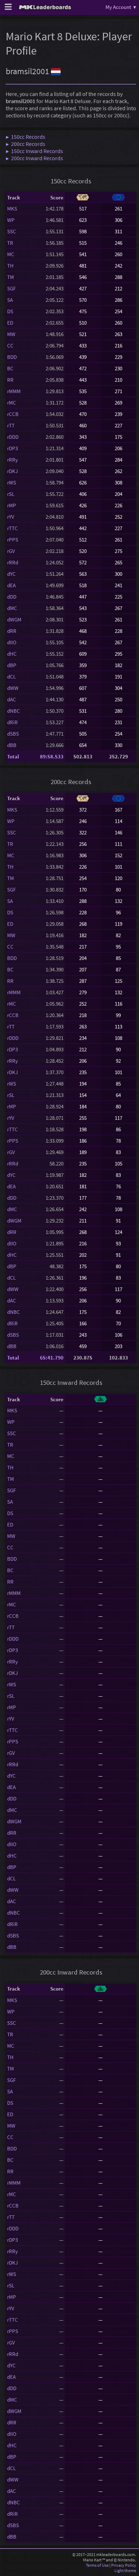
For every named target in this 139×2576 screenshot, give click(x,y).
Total (13, 756)
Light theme (125, 2570)
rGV (11, 551)
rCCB (13, 414)
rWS (12, 482)
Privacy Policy (124, 2565)
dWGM (14, 619)
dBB (12, 745)
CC (10, 346)
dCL (11, 677)
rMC (12, 403)
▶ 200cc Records (25, 144)
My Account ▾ (121, 7)
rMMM (14, 391)
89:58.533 (52, 756)
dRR (12, 631)
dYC (11, 574)
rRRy (12, 460)
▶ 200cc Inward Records (34, 158)
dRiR (12, 722)
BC (10, 368)
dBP (12, 665)
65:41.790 (52, 1358)
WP (11, 220)
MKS (12, 209)
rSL (11, 494)
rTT (11, 425)
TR (10, 243)
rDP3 (12, 448)
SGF (11, 288)
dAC (12, 699)
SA (10, 300)
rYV (11, 517)
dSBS (13, 734)
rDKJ (12, 471)
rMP (12, 505)
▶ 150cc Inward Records (34, 151)
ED (10, 323)
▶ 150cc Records (25, 137)
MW (11, 334)
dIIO (12, 642)
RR (10, 380)
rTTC (12, 528)
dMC (12, 608)
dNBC (14, 711)
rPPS (13, 540)
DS (10, 311)
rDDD (13, 437)
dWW (13, 688)
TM (11, 277)
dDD (12, 597)
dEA (11, 585)
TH (10, 266)
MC (11, 254)
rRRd (13, 562)
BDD (12, 357)
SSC (12, 231)
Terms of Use (97, 2565)
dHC (12, 654)
